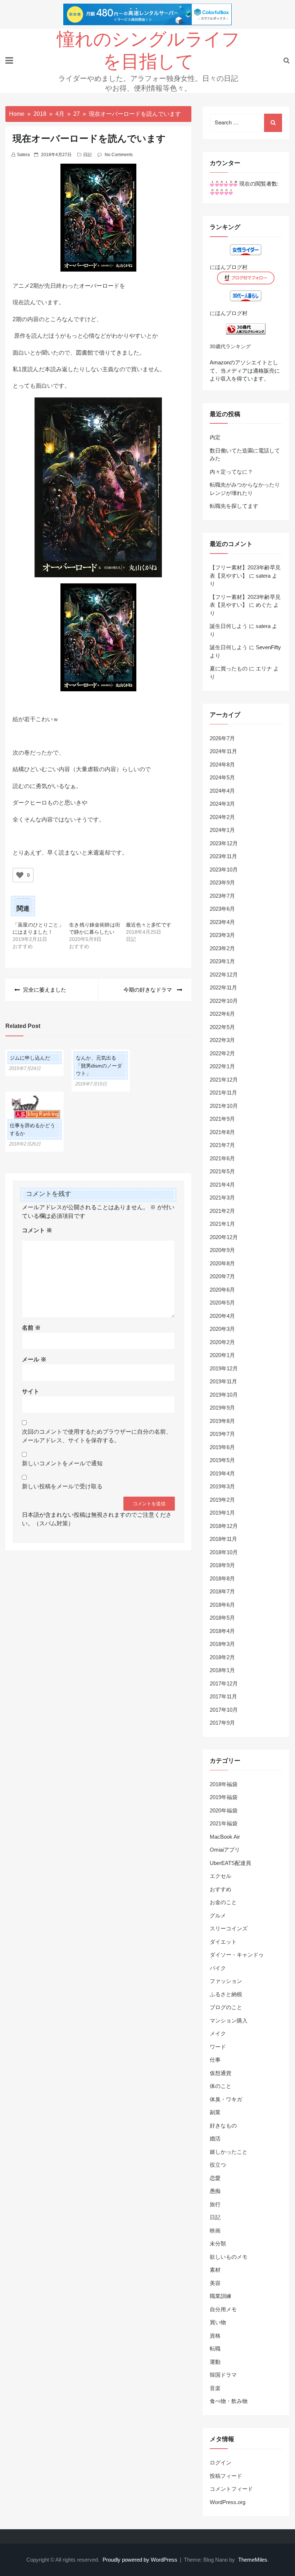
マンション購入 (229, 2020)
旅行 (215, 2204)
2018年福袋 (224, 1784)
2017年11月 (223, 1696)
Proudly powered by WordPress (141, 2560)
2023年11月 (223, 856)
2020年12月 (224, 1237)
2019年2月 (222, 1500)
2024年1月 (222, 830)
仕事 (215, 2060)
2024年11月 (223, 751)
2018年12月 (224, 1526)
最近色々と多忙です (149, 925)
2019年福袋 (224, 1797)
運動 (215, 2362)
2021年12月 (224, 1080)
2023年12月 (224, 843)
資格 (215, 2336)
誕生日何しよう (229, 626)
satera (23, 155)
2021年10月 (224, 1106)
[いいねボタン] (20, 875)
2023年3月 (222, 935)
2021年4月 (222, 1185)
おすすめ (221, 1889)
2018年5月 (222, 1618)
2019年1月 (222, 1513)
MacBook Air (225, 1837)
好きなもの (223, 2126)
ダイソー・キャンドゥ (237, 1955)
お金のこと (223, 1902)
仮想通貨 (221, 2073)
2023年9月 (222, 882)
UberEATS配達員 (230, 1863)
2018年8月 (222, 1578)
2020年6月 (222, 1290)
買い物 (218, 2322)
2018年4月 (222, 1631)
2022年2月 (222, 1053)
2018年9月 (222, 1565)
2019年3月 (222, 1486)
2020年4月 (222, 1316)
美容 (215, 2283)
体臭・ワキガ (226, 2099)
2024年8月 (222, 764)
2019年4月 (222, 1473)
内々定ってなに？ (231, 472)
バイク (218, 1968)
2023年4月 (222, 922)
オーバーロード (99, 286)
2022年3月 (222, 1040)
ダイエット (223, 1942)
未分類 (218, 2243)
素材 (215, 2270)
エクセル (221, 1876)
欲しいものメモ (229, 2257)
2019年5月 (222, 1460)
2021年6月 (222, 1158)
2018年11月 (223, 1539)
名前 (31, 1328)
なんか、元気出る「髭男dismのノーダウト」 (99, 1066)
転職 (215, 2349)
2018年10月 (224, 1552)
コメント (37, 1230)
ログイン (221, 2463)
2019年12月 (224, 1368)
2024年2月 (222, 817)
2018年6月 (222, 1605)
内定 (215, 437)
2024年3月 (222, 804)
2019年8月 (222, 1421)
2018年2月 (222, 1657)
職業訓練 (221, 2296)
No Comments (119, 155)
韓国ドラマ (223, 2375)
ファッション (226, 1981)
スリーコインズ (229, 1928)
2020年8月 (222, 1263)
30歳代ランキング (230, 347)
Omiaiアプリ (225, 1850)
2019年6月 (222, 1447)
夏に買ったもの (229, 668)
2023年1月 (222, 961)
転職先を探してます (234, 506)
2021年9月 (222, 1119)
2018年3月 (222, 1644)
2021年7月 (222, 1145)
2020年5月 (222, 1303)
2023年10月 (224, 870)
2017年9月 (222, 1723)
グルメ (218, 1915)
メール (34, 1359)
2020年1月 (222, 1355)
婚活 (215, 2138)
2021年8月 (222, 1132)
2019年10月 (224, 1395)
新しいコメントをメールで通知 (62, 1463)
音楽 (215, 2388)
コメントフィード (231, 2489)
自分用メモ (223, 2309)
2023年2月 (222, 948)
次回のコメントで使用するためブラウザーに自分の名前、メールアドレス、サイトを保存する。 (97, 1436)
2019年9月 (222, 1408)
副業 (215, 2112)
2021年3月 (222, 1198)
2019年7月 (222, 1434)
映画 (215, 2231)
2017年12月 (224, 1683)
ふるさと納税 (226, 1994)
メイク (218, 2033)
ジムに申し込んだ (30, 1058)
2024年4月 (222, 791)
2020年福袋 (224, 1810)
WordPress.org (228, 2502)
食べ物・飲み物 (229, 2401)
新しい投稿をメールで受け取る (62, 1486)
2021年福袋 (224, 1823)
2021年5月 (222, 1171)
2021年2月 (222, 1211)
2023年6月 (222, 909)
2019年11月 (223, 1381)
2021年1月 (222, 1224)
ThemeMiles (253, 2560)
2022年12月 (224, 975)
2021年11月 (223, 1093)
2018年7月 (222, 1591)
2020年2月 (222, 1342)
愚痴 (215, 2191)
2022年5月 (222, 1027)
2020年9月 (222, 1250)
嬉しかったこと (229, 2152)
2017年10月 (224, 1710)
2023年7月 (222, 896)
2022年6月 (222, 1014)
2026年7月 (222, 738)
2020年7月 (222, 1276)
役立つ (218, 2165)
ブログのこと (226, 2007)
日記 (87, 155)
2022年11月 (223, 987)
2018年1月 (222, 1670)
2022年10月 (224, 1001)
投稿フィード (226, 2476)
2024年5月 (222, 777)
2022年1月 (222, 1066)
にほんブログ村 (229, 267)
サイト (31, 1391)
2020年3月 (222, 1329)
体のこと (221, 2086)
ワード (218, 2047)
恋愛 (215, 2178)
